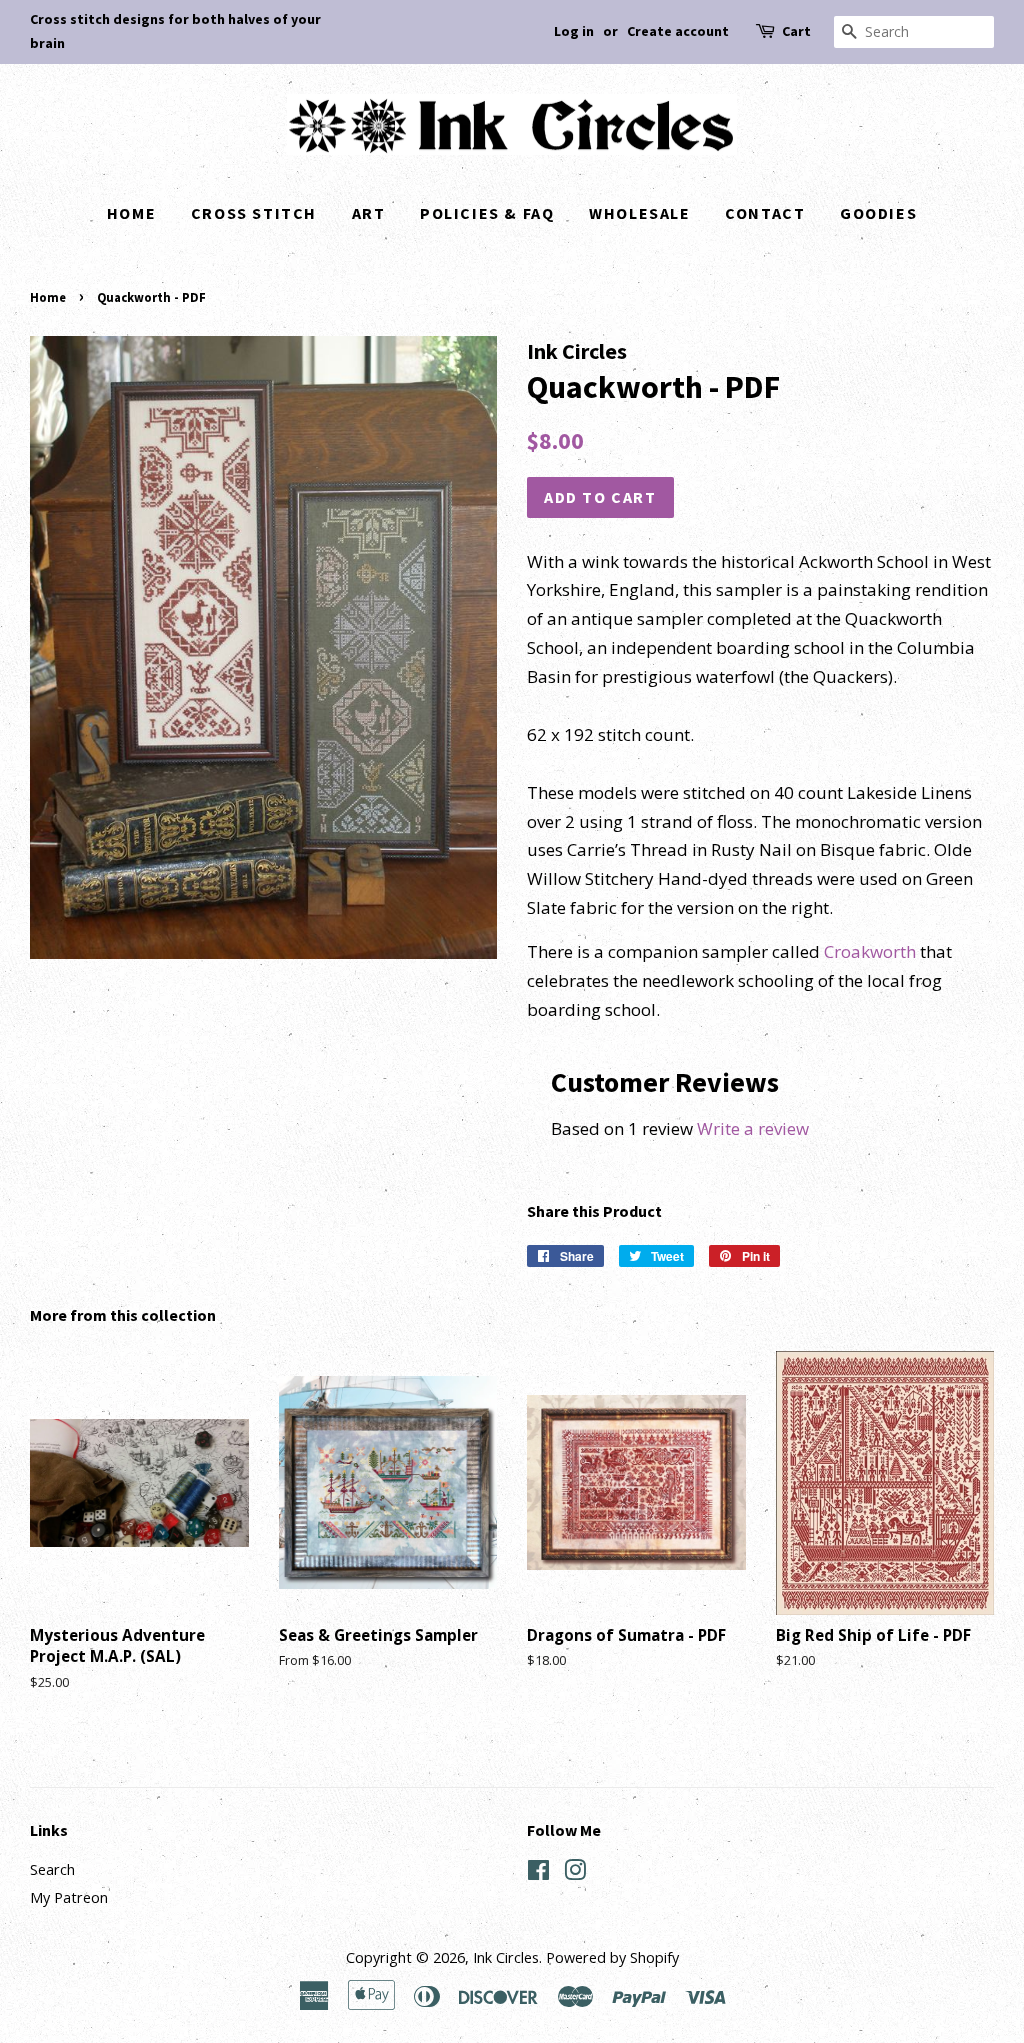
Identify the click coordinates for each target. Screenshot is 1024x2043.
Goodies (878, 213)
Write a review (753, 1128)
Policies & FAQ (487, 213)
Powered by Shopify (612, 1957)
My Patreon (69, 1897)
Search (52, 1869)
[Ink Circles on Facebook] (538, 1873)
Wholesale (639, 213)
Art (369, 213)
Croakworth (870, 951)
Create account (678, 31)
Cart (796, 31)
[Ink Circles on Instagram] (575, 1873)
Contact (765, 213)
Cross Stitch (254, 213)
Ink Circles (506, 1957)
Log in (574, 31)
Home (131, 213)
